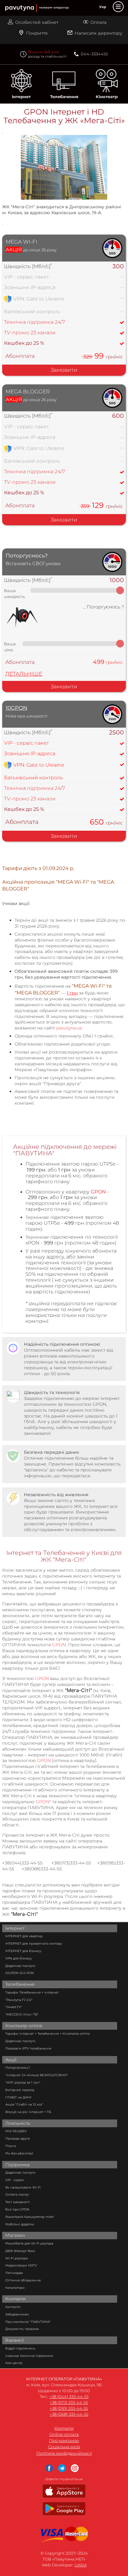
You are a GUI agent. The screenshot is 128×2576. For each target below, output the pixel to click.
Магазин (15, 2235)
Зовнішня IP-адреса (30, 753)
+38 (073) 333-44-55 (69, 2403)
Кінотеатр (107, 97)
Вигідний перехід (20, 2090)
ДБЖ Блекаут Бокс (20, 2251)
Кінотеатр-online (24, 2026)
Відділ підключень (20, 2348)
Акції (11, 2060)
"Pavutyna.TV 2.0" (19, 2000)
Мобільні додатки (20, 2224)
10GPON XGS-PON (20, 1973)
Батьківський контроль (34, 778)
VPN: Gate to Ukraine (39, 765)
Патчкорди (14, 2273)
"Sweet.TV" (14, 2007)
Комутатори (15, 2288)
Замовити (64, 370)
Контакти (16, 2299)
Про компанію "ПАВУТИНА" (28, 2322)
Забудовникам (17, 2314)
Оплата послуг (17, 2195)
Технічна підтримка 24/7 (34, 322)
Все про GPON (17, 2209)
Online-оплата (64, 2434)
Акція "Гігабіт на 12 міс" (24, 2104)
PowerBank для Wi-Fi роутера (29, 2243)
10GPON (16, 708)
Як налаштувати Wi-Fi (23, 2187)
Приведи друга (18, 2139)
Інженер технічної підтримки (29, 2356)
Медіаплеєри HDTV (21, 2265)
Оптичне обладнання (23, 2280)
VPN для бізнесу (18, 1958)
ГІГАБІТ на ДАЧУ (18, 2097)
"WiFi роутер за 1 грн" (23, 2082)
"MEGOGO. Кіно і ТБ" (22, 2014)
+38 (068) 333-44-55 (69, 2414)
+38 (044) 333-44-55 (69, 2397)
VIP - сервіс (15, 2180)
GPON (59, 1645)
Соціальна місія (64, 2447)
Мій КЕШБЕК (16, 2131)
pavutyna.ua (69, 1028)
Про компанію (64, 2441)
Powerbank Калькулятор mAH (30, 2217)
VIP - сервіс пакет (26, 277)
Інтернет (21, 97)
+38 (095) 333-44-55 (69, 2408)
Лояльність (18, 2123)
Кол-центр (14, 2363)
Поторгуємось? (18, 2068)
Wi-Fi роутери (17, 2258)
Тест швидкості (18, 2202)
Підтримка (17, 2165)
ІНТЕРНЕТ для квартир (24, 1936)
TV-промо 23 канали (30, 333)
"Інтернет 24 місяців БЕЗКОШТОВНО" (37, 2075)
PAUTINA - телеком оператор (8, 0)
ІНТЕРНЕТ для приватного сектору (34, 1944)
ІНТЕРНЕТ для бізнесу (23, 1951)
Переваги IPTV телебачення (28, 2048)
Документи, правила (22, 2329)
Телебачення (64, 97)
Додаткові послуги (20, 1966)
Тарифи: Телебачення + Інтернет (32, 1992)
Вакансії (15, 2340)
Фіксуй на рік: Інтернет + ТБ (28, 2112)
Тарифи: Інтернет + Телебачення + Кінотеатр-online (48, 2034)
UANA (81, 2565)
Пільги (11, 2146)
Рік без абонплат (19, 2153)
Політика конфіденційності (64, 2453)
